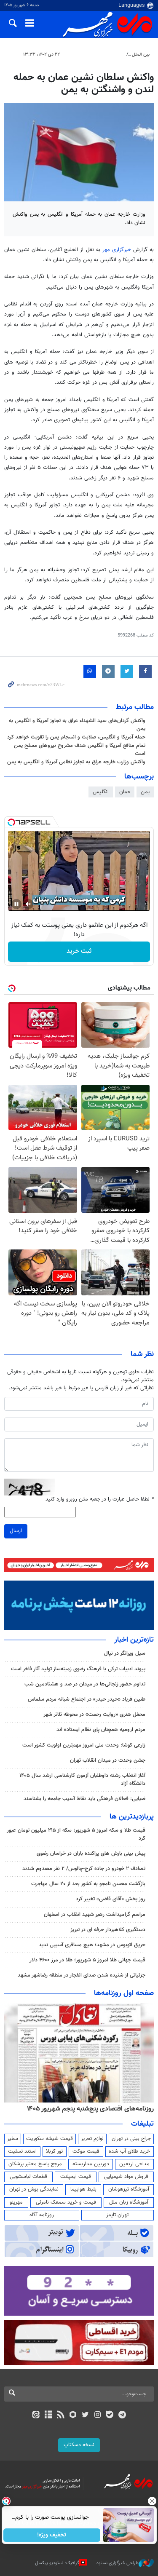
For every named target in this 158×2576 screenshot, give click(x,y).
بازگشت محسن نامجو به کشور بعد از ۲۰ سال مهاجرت (88, 1884)
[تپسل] (11, 822)
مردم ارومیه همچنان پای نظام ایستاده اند (101, 1730)
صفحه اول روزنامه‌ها (124, 1993)
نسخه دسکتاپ (79, 2445)
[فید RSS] (60, 2416)
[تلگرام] (122, 2416)
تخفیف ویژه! (52, 2535)
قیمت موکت (86, 2151)
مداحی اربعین (134, 2164)
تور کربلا (54, 2151)
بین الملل (141, 55)
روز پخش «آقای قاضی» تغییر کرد (111, 1899)
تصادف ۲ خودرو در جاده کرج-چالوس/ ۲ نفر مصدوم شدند (84, 1869)
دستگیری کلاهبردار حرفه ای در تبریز (108, 1930)
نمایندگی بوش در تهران (34, 2189)
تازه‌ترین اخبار (134, 1640)
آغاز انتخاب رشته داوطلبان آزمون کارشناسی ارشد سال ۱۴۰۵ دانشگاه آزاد (82, 1780)
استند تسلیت (22, 2151)
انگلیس (101, 792)
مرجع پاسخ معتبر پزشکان (35, 2164)
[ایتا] (36, 2416)
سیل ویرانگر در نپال (125, 1653)
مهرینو (16, 2202)
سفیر (13, 2139)
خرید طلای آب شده (129, 2151)
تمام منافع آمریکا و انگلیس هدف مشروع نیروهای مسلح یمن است (80, 750)
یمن (145, 792)
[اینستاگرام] (98, 2416)
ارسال (16, 1531)
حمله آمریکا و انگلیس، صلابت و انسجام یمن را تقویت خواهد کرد (76, 737)
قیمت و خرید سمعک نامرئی (66, 2202)
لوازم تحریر (92, 2139)
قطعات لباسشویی (28, 2177)
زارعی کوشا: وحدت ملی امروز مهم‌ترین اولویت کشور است (84, 1745)
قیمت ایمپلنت (76, 2177)
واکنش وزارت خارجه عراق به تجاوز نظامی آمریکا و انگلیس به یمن (76, 762)
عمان (125, 792)
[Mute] (28, 904)
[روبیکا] (73, 2416)
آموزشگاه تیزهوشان (129, 2189)
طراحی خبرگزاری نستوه (118, 2563)
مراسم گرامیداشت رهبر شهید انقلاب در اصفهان (95, 1915)
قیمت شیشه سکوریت (50, 2139)
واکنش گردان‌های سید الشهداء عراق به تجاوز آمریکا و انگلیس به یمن (77, 725)
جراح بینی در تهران (131, 2139)
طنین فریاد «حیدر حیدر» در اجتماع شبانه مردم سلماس (87, 1699)
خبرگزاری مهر (118, 250)
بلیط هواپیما (83, 2189)
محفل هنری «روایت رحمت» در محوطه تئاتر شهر (94, 1715)
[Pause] (16, 904)
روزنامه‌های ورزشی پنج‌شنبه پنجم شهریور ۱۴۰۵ (93, 2109)
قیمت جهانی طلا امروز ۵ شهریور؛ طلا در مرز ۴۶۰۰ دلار (87, 1960)
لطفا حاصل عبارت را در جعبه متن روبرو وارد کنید (100, 1499)
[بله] (110, 2416)
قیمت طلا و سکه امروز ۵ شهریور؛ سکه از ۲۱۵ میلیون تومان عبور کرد (76, 1834)
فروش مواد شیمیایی (126, 2177)
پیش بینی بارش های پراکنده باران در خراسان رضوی (91, 1854)
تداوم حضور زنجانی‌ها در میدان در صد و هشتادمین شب (85, 1684)
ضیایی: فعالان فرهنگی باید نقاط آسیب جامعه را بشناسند (84, 1799)
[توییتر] (85, 2416)
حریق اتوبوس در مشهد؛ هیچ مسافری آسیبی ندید (91, 1945)
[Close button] (152, 2501)
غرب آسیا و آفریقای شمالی (98, 55)
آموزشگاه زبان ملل (129, 2202)
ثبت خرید (79, 951)
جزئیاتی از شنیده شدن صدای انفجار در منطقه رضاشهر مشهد (82, 1975)
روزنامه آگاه (42, 2215)
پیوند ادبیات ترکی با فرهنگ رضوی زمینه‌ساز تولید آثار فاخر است (78, 1669)
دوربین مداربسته (91, 2164)
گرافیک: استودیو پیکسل (57, 2563)
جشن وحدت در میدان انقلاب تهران (108, 1760)
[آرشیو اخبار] (48, 2416)
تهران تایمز (117, 2215)
